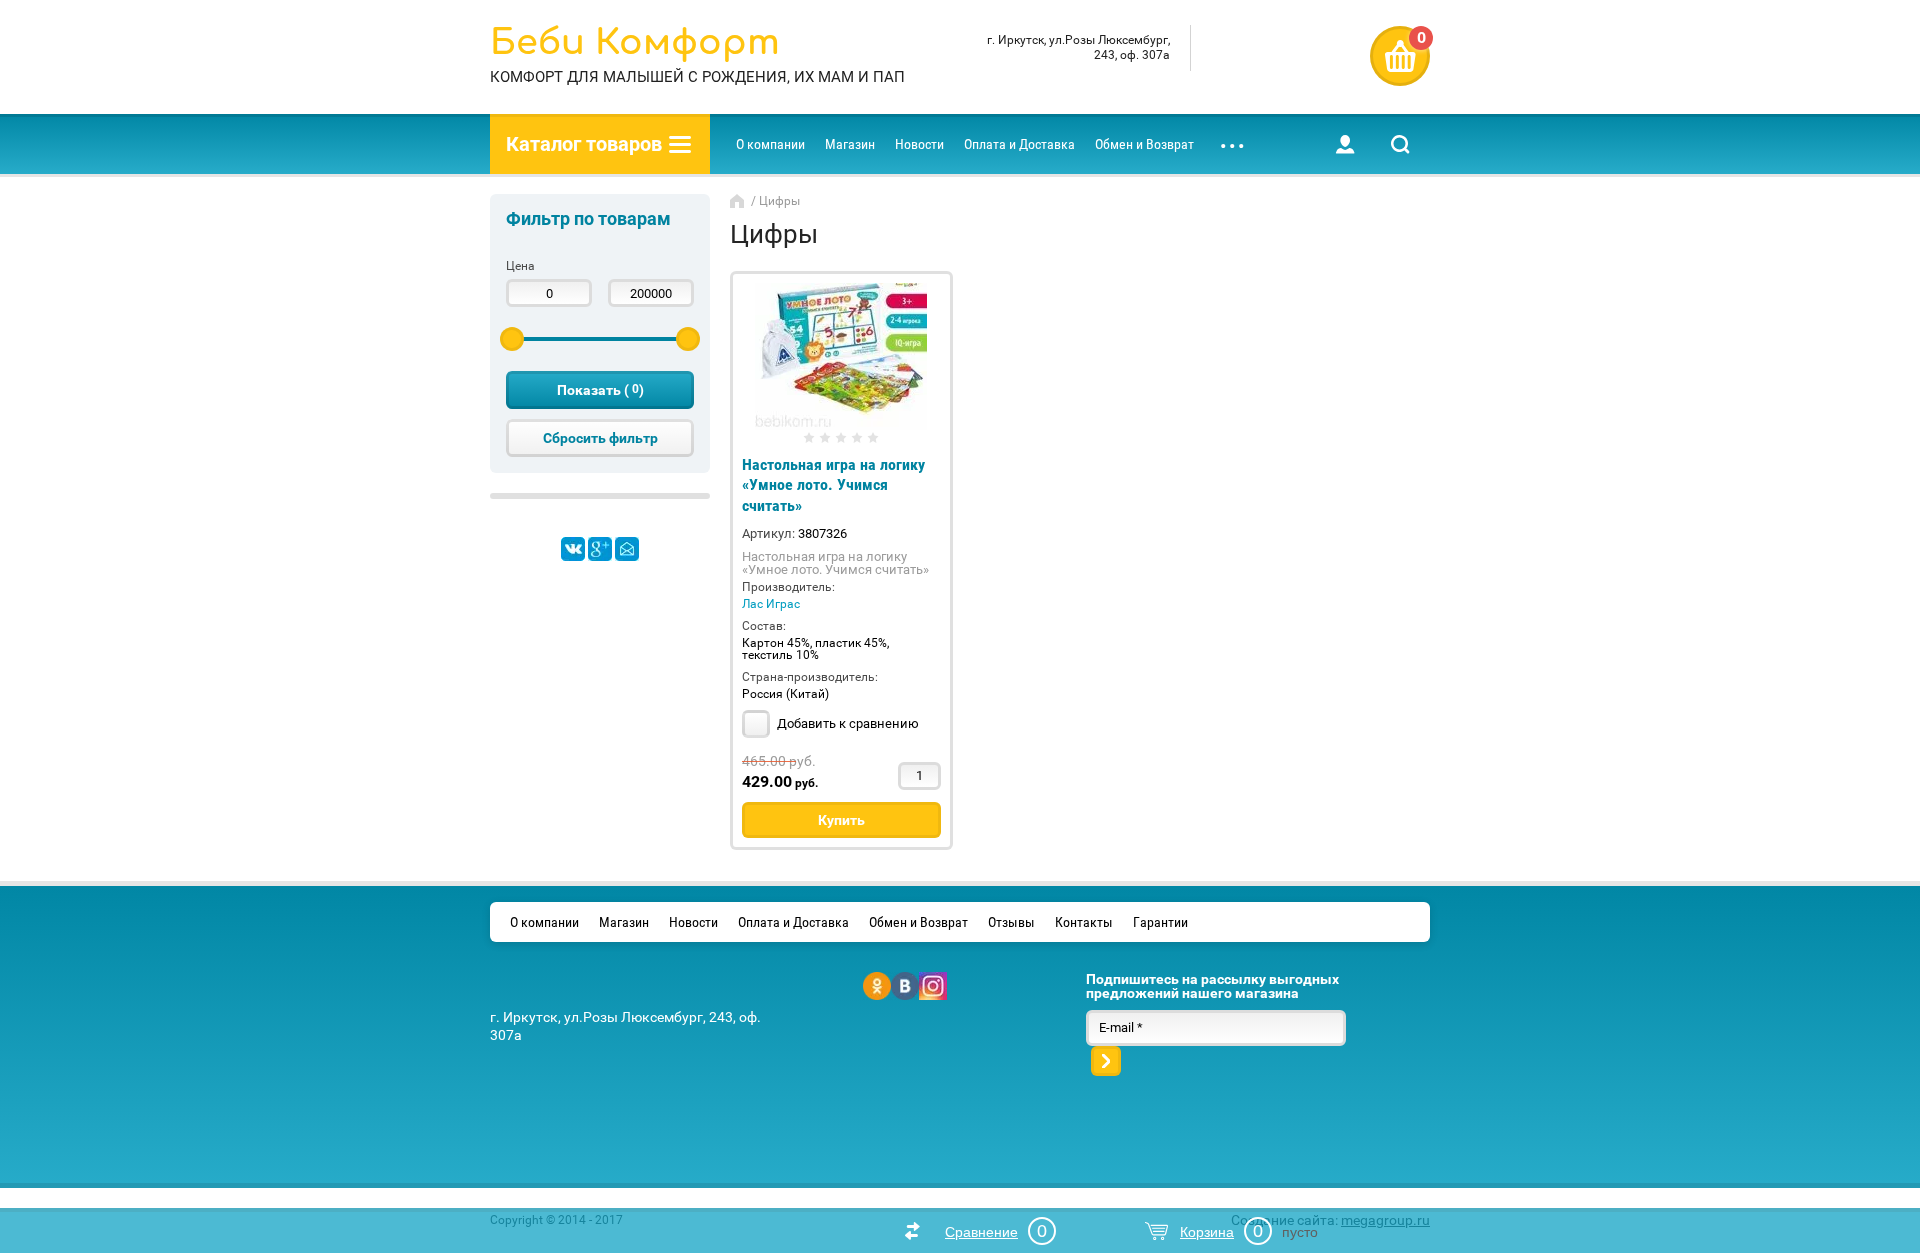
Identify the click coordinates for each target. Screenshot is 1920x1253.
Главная (739, 201)
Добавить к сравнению (846, 723)
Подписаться (1106, 1061)
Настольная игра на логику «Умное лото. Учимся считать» (833, 485)
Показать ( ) (600, 390)
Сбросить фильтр (600, 438)
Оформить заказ (1400, 56)
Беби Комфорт (635, 42)
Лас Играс (771, 604)
